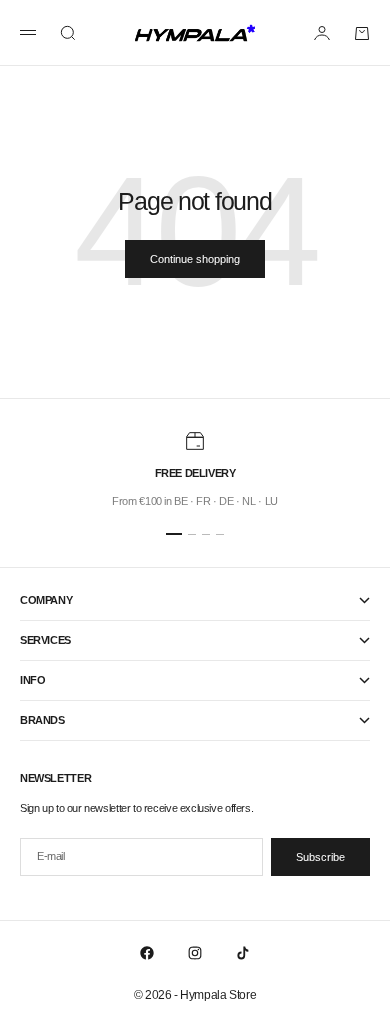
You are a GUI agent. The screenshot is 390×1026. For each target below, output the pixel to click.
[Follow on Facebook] (147, 953)
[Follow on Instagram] (195, 953)
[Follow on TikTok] (243, 953)
